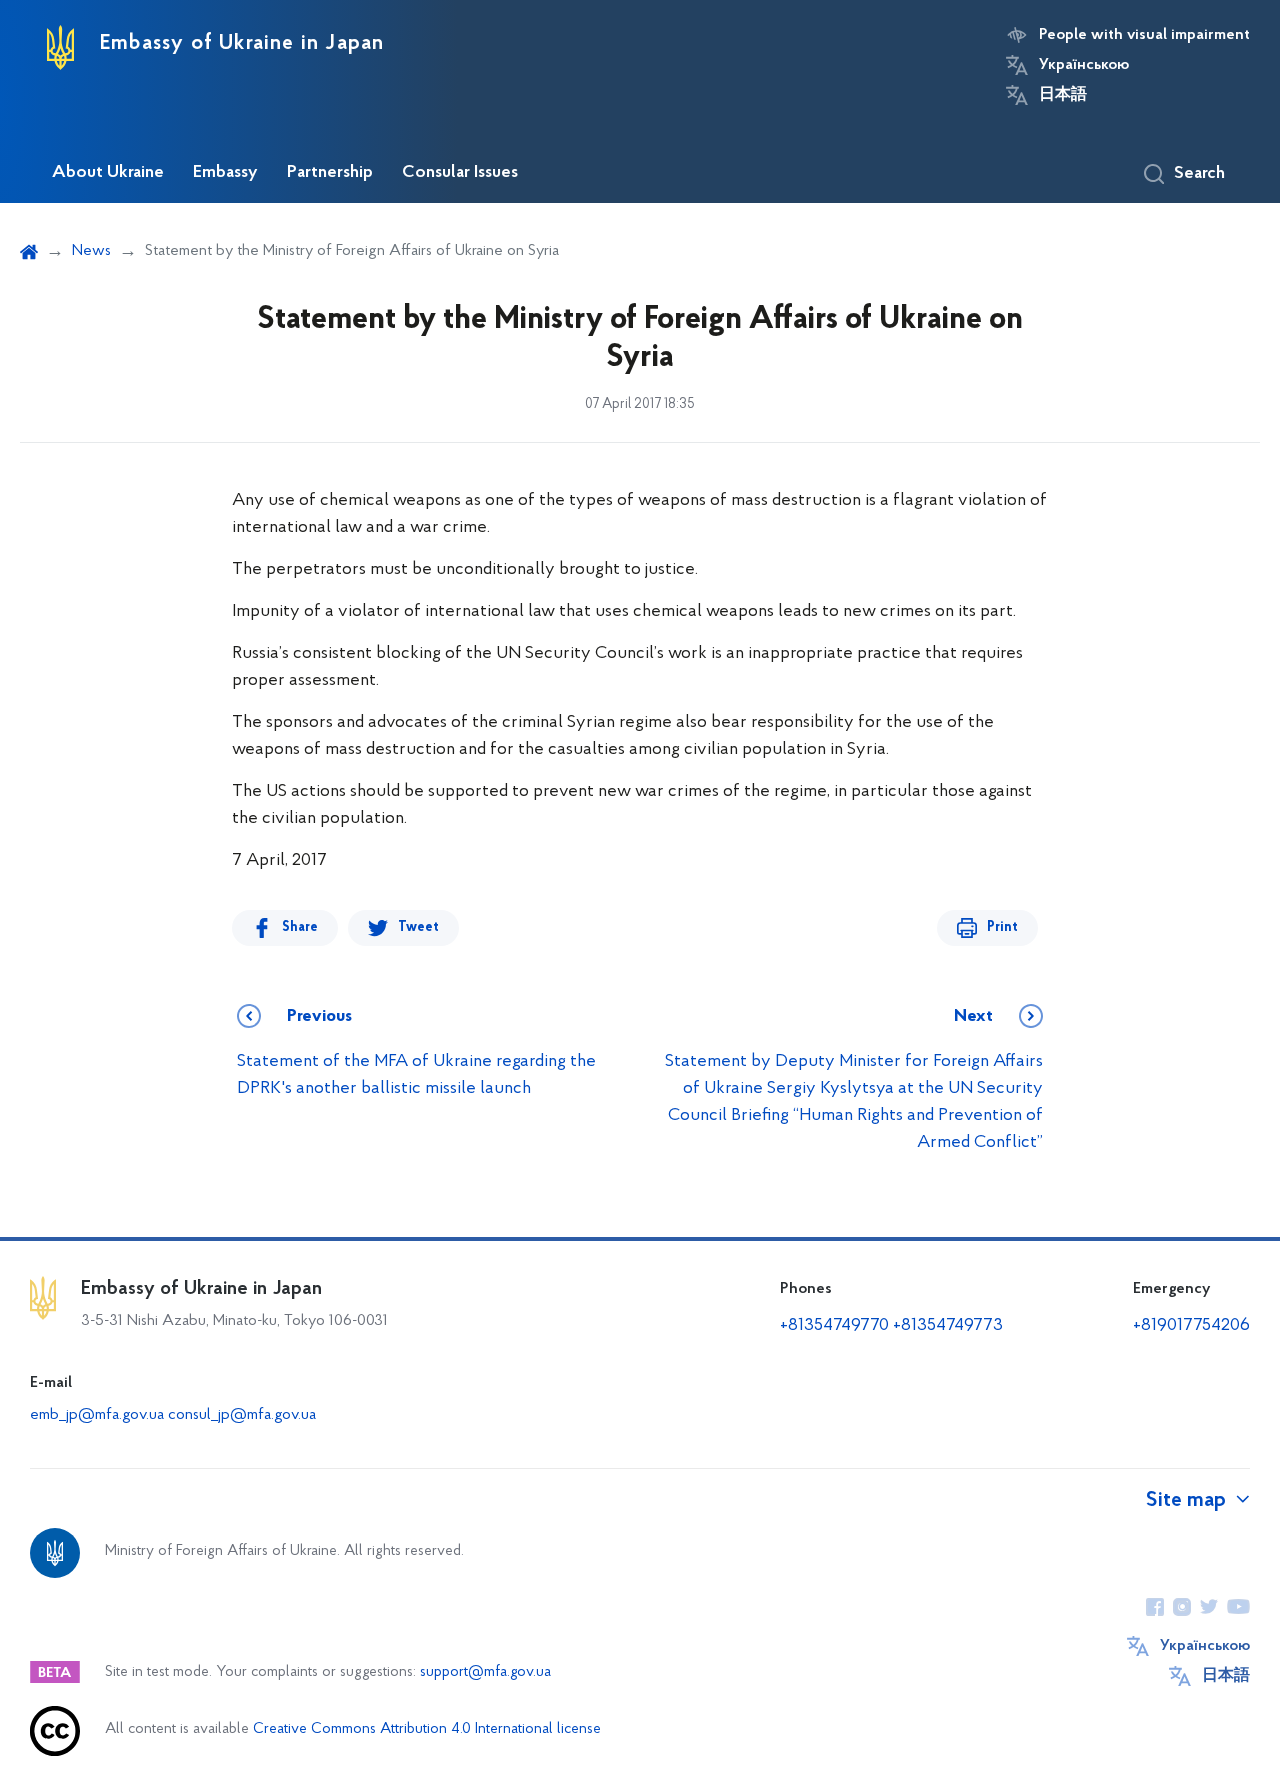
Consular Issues (460, 173)
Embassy (225, 173)
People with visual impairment (1144, 35)
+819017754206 (1191, 1326)
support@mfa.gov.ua (485, 1672)
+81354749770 (834, 1326)
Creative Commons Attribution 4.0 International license (427, 1729)
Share (300, 927)
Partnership (330, 173)
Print (1002, 927)
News (91, 251)
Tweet (418, 927)
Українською (1084, 65)
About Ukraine (108, 173)
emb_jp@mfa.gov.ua (97, 1415)
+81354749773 (948, 1326)
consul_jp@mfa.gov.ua (242, 1415)
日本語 (1063, 95)
